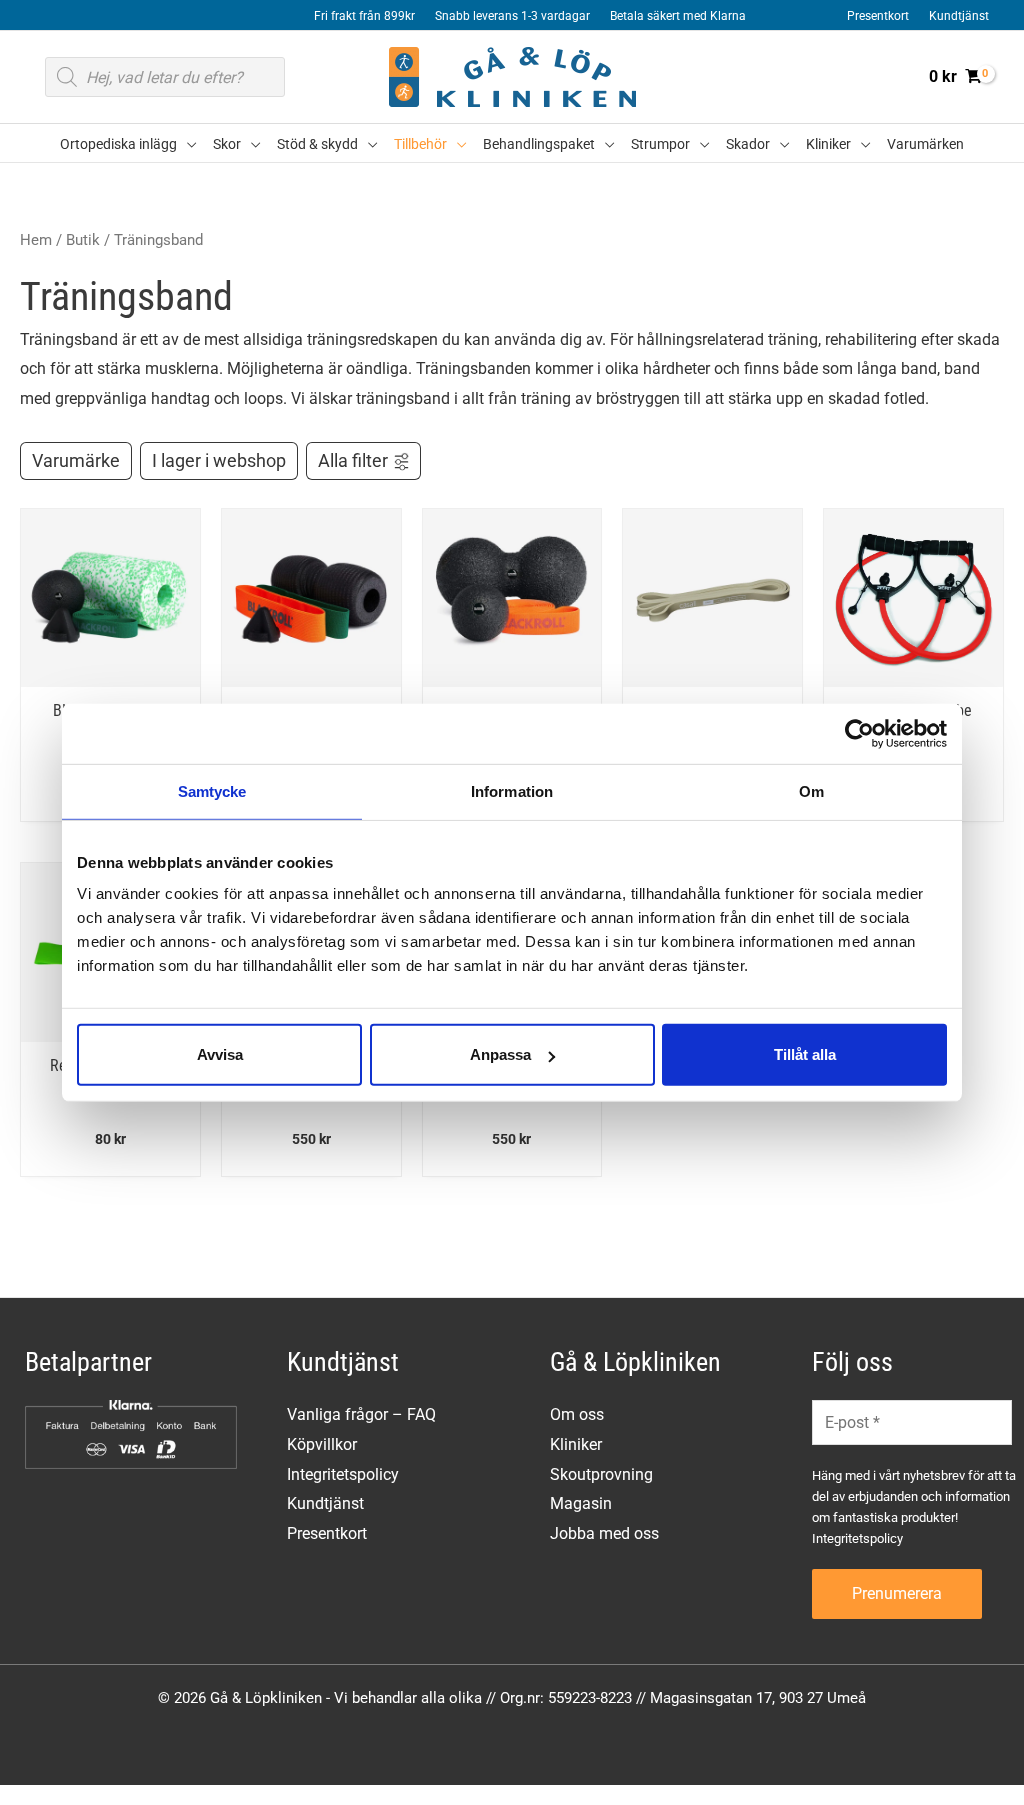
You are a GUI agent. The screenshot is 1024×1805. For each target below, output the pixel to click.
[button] (187, 144)
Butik (83, 240)
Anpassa (500, 1054)
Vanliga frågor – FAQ (361, 1414)
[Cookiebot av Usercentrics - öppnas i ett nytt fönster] (859, 733)
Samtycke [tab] (212, 790)
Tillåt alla (805, 1054)
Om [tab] (811, 790)
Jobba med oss (604, 1533)
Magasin (581, 1503)
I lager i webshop (219, 461)
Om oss (577, 1414)
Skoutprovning (601, 1474)
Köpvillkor (322, 1444)
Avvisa (220, 1054)
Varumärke (76, 461)
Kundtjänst (325, 1503)
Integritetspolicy (343, 1474)
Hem (36, 240)
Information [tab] (512, 790)
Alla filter (353, 461)
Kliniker (576, 1444)
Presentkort (327, 1533)
